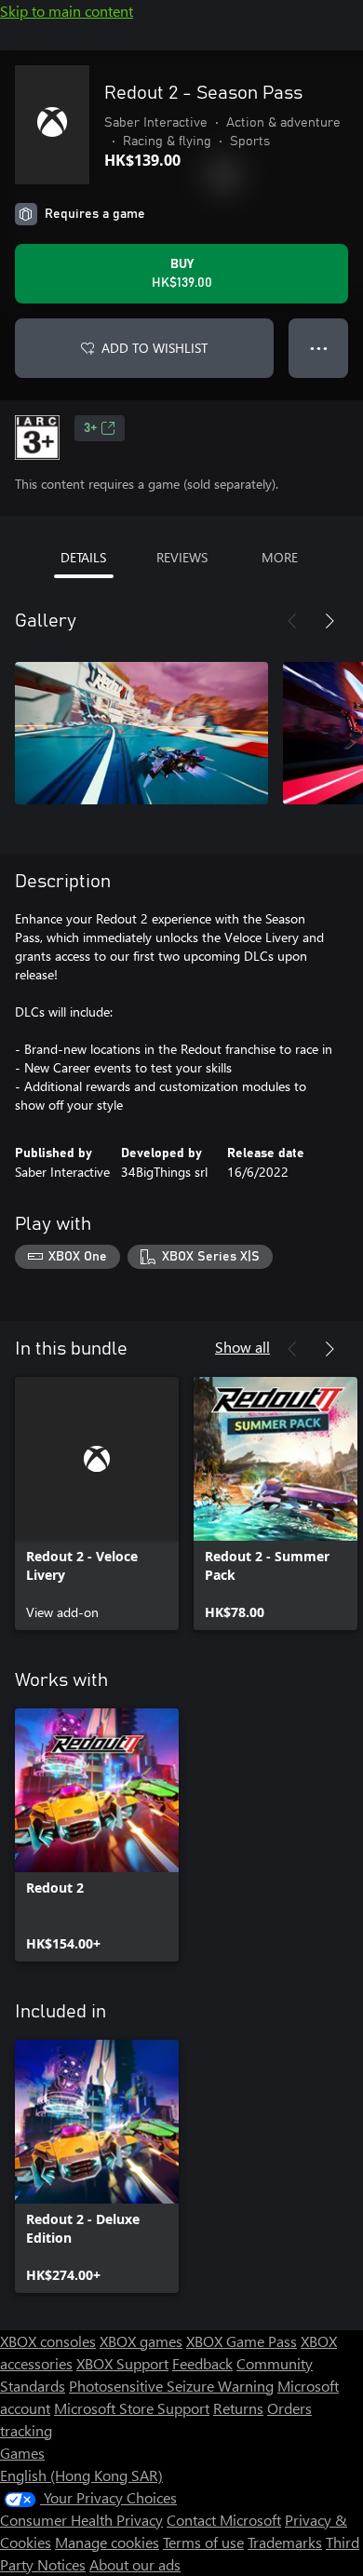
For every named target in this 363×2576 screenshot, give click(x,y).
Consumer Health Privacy (81, 2520)
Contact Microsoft (224, 2520)
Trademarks (285, 2542)
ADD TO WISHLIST (155, 348)
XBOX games (141, 2341)
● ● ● (319, 348)
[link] (97, 1504)
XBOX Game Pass (242, 2341)
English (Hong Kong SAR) (81, 2475)
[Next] (329, 621)
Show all (242, 1347)
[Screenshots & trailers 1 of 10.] (141, 733)
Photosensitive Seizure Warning (171, 2386)
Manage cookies (107, 2542)
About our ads (135, 2564)
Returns (238, 2408)
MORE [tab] (280, 557)
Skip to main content (67, 11)
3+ (90, 428)
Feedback (202, 2363)
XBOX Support (122, 2363)
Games (22, 2453)
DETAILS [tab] (83, 557)
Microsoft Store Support (132, 2408)
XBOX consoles (48, 2341)
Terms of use (203, 2542)
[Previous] (292, 621)
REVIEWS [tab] (182, 557)
